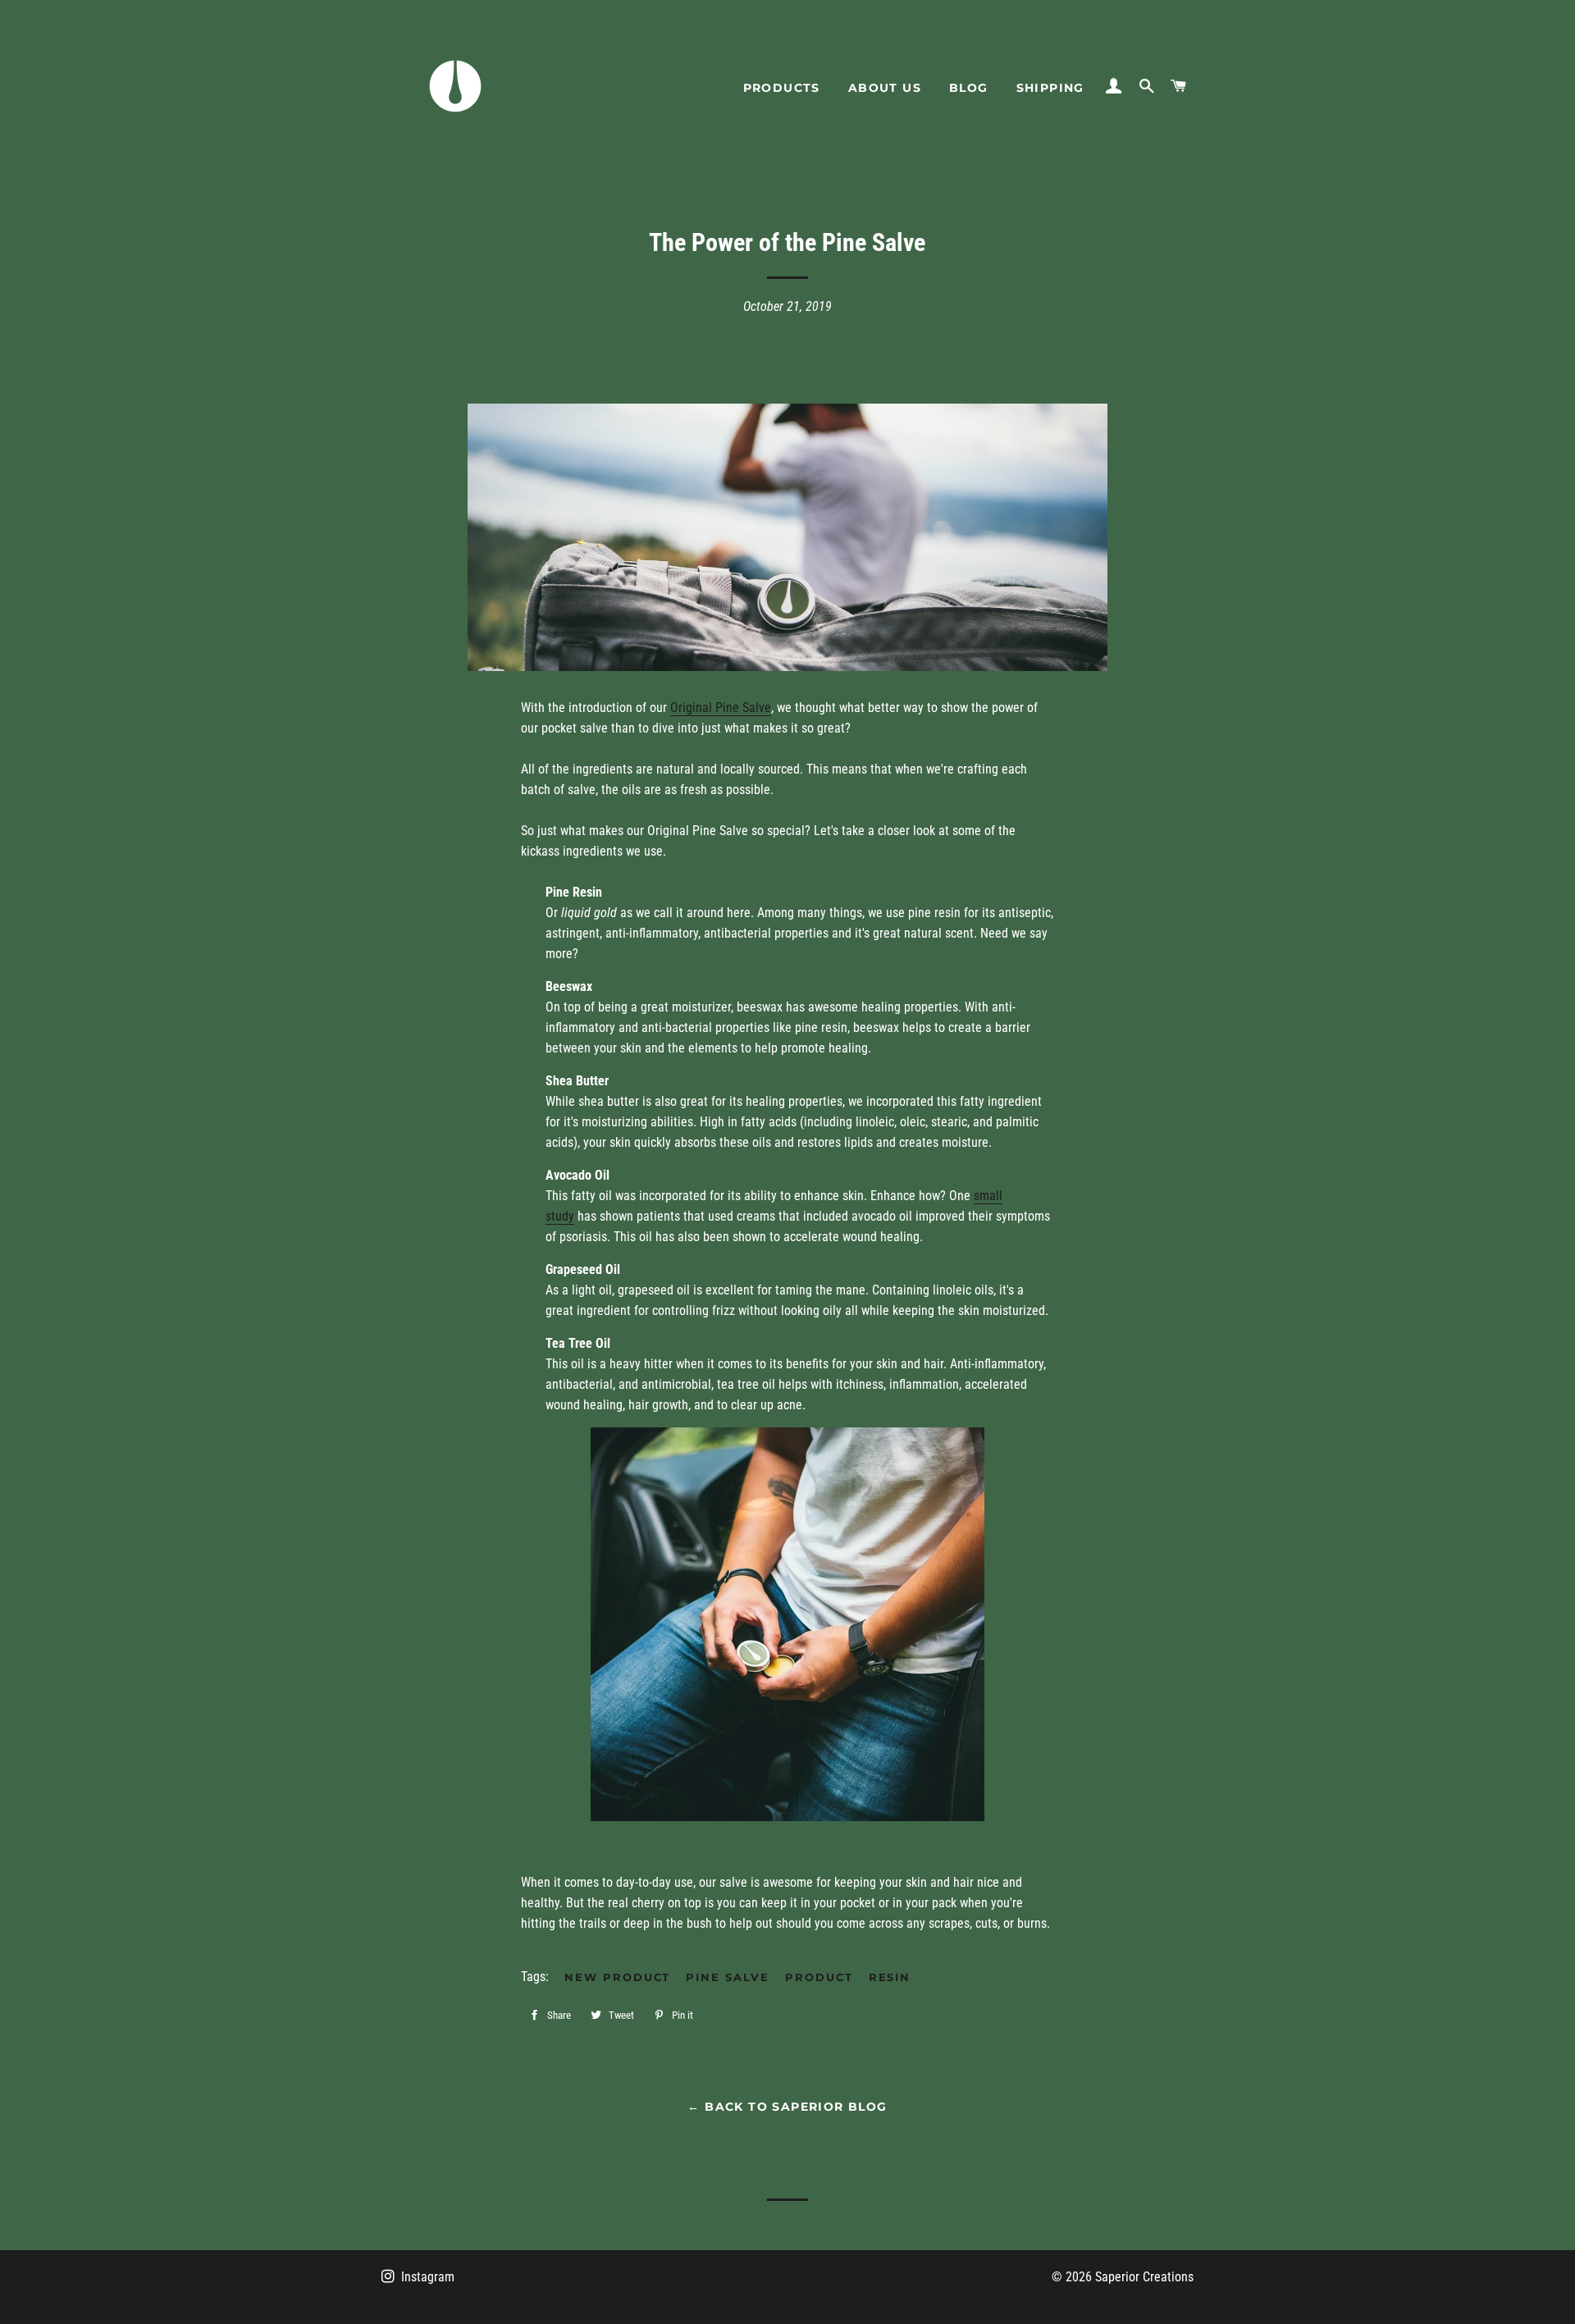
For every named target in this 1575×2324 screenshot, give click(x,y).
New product (617, 1977)
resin (890, 1977)
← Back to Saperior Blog (787, 2107)
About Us (885, 88)
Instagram (426, 2277)
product (819, 1977)
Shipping (1050, 88)
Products (782, 88)
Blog (969, 88)
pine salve (728, 1977)
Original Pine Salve (721, 708)
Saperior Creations (1144, 2277)
